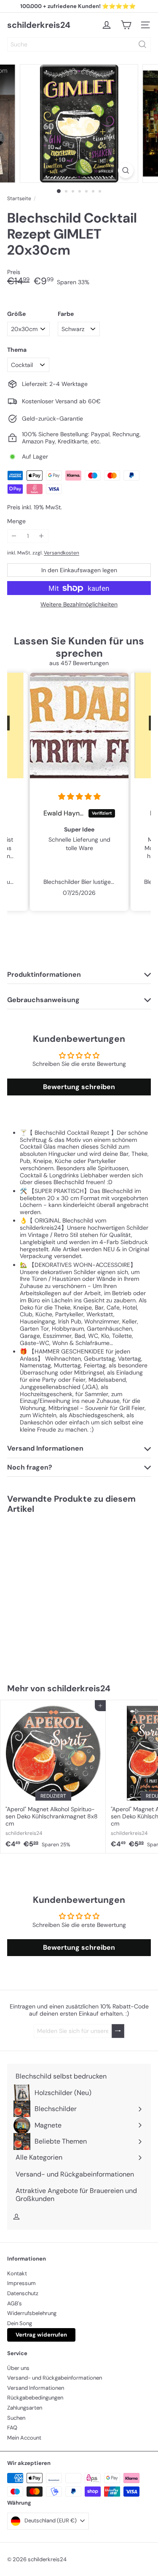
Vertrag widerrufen (41, 2335)
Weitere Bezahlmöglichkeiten (79, 605)
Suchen (16, 2418)
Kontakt (17, 2273)
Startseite (19, 198)
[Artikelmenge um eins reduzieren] (14, 536)
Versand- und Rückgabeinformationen (55, 2378)
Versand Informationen (36, 2388)
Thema (17, 350)
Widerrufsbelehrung (32, 2313)
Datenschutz (23, 2293)
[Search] (142, 44)
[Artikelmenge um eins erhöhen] (42, 536)
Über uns (18, 2368)
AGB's (15, 2303)
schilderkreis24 (39, 25)
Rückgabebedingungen (35, 2398)
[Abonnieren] (118, 2031)
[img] (79, 797)
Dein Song (20, 2323)
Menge (16, 521)
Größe (16, 314)
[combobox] (79, 44)
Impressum (21, 2283)
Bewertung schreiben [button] (79, 1087)
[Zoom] (126, 170)
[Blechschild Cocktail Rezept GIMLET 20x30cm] (53, 1594)
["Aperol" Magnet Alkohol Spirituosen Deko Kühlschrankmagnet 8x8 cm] (53, 1776)
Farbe (66, 314)
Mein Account (24, 2438)
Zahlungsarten (25, 2408)
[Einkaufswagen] (126, 25)
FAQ (12, 2428)
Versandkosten (62, 553)
